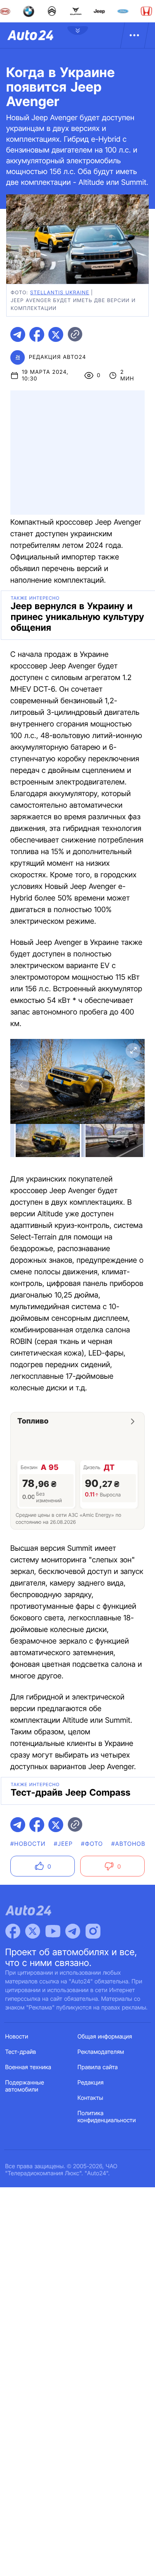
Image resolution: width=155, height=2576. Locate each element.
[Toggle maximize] (133, 1051)
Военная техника (29, 2067)
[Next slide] (133, 1085)
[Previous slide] (22, 1085)
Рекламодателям (101, 2052)
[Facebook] (13, 1931)
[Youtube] (53, 1931)
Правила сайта (98, 2067)
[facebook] (37, 334)
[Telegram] (73, 1931)
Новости (17, 2037)
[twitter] (56, 334)
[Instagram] (93, 1931)
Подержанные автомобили (25, 2086)
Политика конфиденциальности (107, 2117)
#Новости (28, 1844)
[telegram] (18, 334)
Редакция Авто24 (57, 357)
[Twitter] (33, 1931)
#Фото (92, 1844)
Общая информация (105, 2037)
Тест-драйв (21, 2052)
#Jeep (63, 1844)
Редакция (91, 2083)
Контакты (91, 2098)
